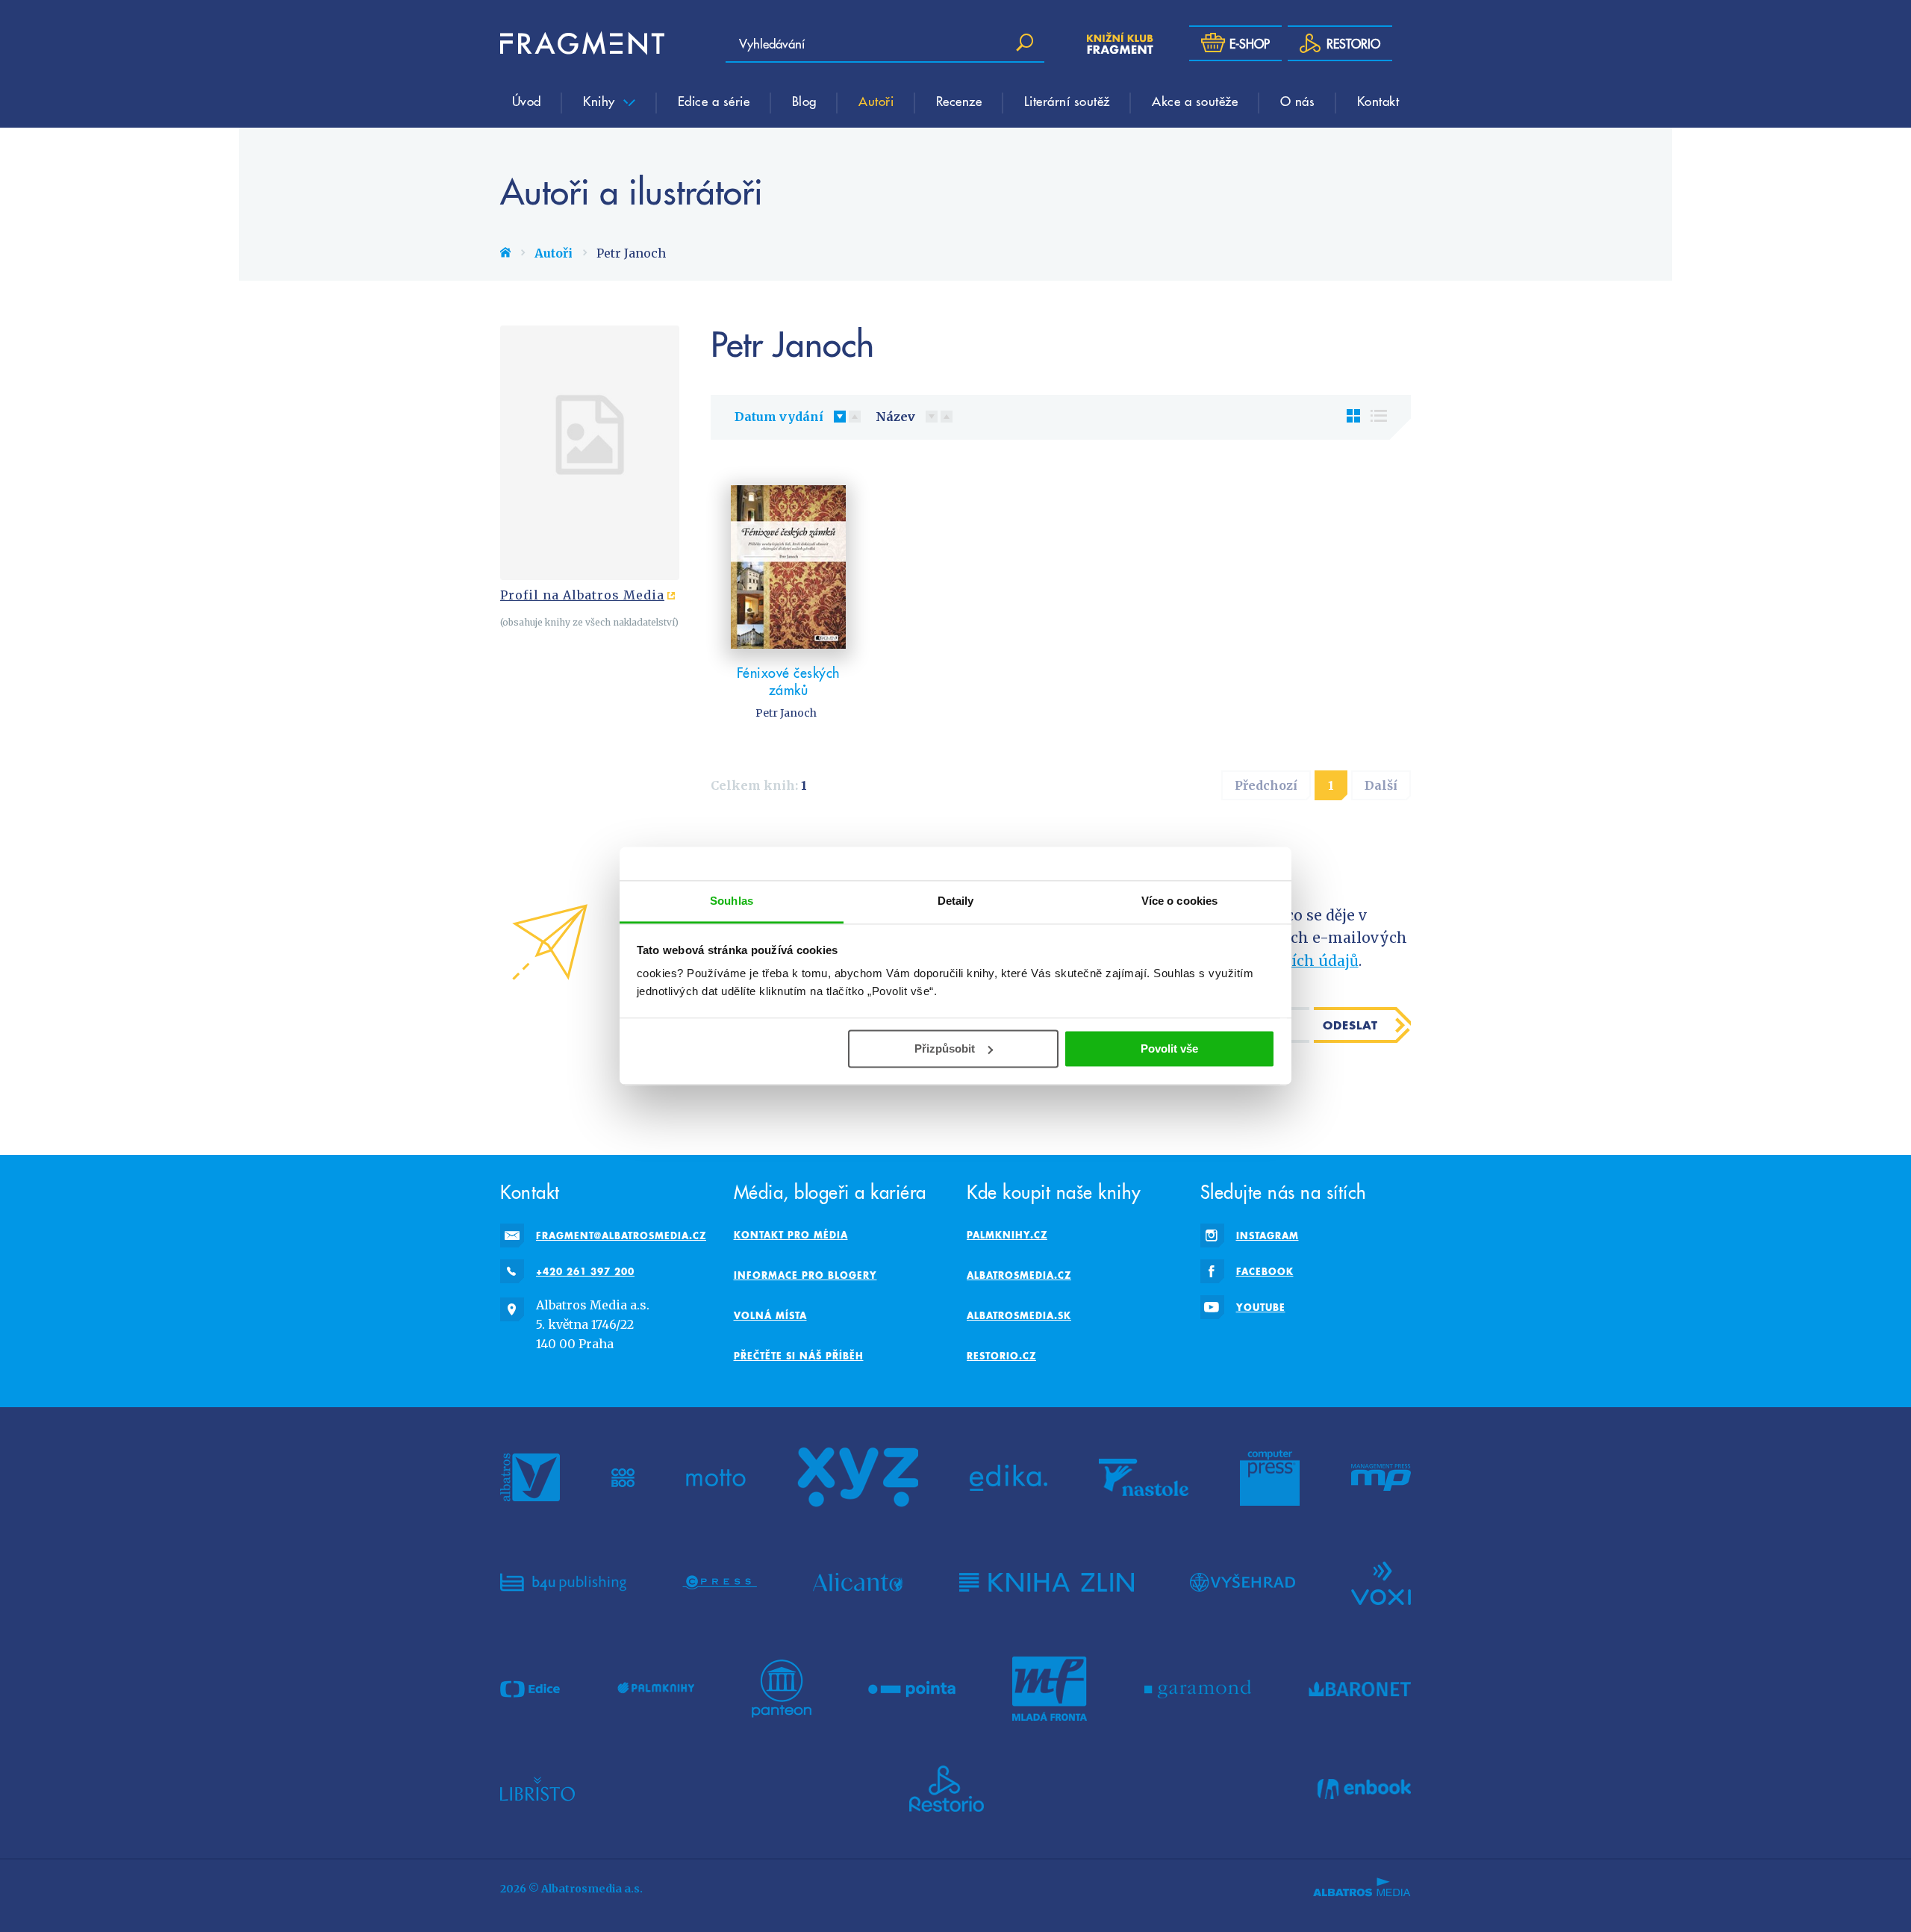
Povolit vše (1169, 1048)
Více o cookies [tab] (1179, 901)
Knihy (601, 101)
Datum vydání (779, 417)
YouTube (1261, 1307)
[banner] (582, 43)
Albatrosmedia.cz (1019, 1275)
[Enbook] (1364, 1789)
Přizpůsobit (945, 1048)
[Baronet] (1360, 1689)
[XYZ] (858, 1477)
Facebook (1265, 1271)
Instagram (1268, 1235)
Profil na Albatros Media (582, 595)
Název (895, 417)
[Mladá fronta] (1050, 1689)
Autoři (876, 101)
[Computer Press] (1270, 1477)
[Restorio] (947, 1789)
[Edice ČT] (530, 1689)
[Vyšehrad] (1243, 1582)
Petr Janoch (786, 713)
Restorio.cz (1001, 1356)
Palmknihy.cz (1007, 1235)
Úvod (527, 101)
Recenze (959, 101)
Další (1381, 785)
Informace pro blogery (805, 1275)
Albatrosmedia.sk (1019, 1315)
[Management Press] (1381, 1477)
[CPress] (720, 1582)
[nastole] (1144, 1477)
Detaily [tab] (956, 901)
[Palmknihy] (656, 1689)
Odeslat (1350, 1025)
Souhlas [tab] (732, 901)
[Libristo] (537, 1789)
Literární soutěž (1067, 101)
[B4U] (563, 1582)
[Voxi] (1381, 1582)
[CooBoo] (623, 1477)
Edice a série (714, 101)
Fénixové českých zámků (788, 681)
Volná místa (770, 1315)
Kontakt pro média (791, 1235)
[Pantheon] (782, 1689)
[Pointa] (912, 1689)
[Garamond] (1198, 1689)
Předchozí (1266, 785)
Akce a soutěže (1195, 101)
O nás (1298, 101)
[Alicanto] (858, 1582)
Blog (804, 101)
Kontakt (1378, 101)
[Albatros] (530, 1477)
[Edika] (1009, 1477)
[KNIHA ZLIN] (1047, 1582)
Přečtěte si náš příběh (799, 1356)
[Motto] (716, 1477)
